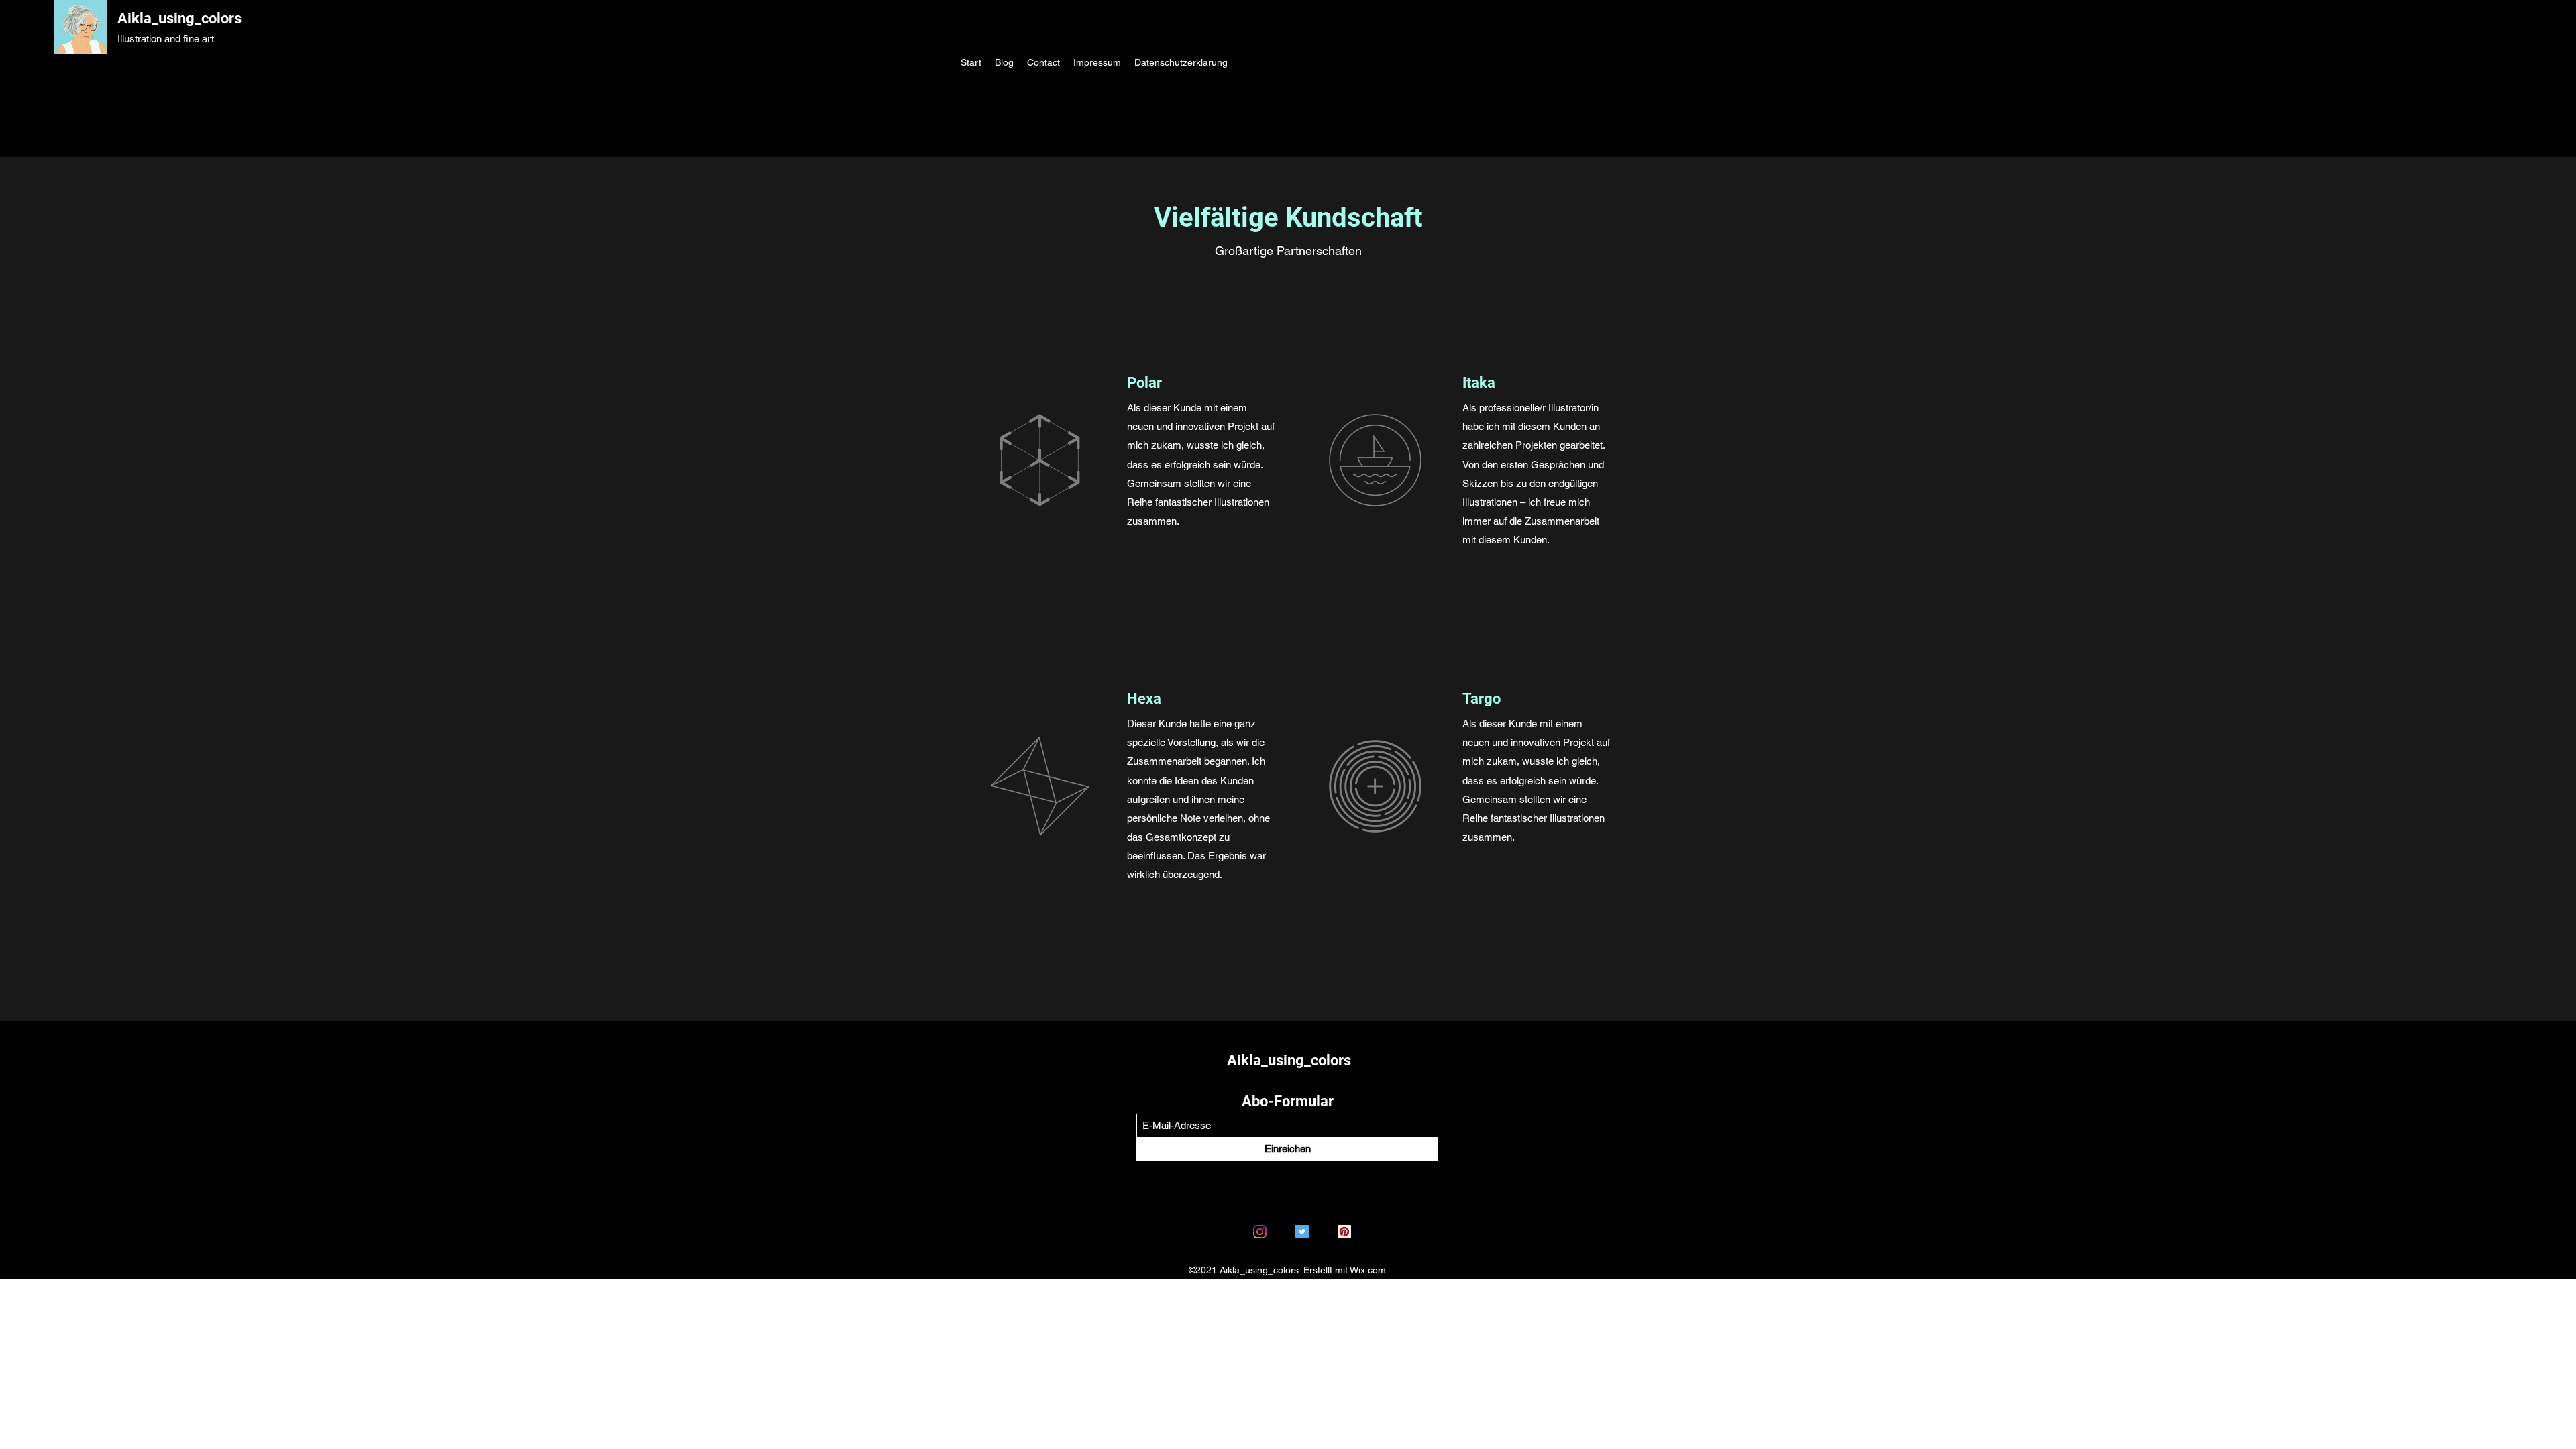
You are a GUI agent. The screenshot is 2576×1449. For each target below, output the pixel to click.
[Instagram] (1260, 1232)
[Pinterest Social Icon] (1344, 1232)
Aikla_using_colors (179, 18)
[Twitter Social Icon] (1302, 1232)
